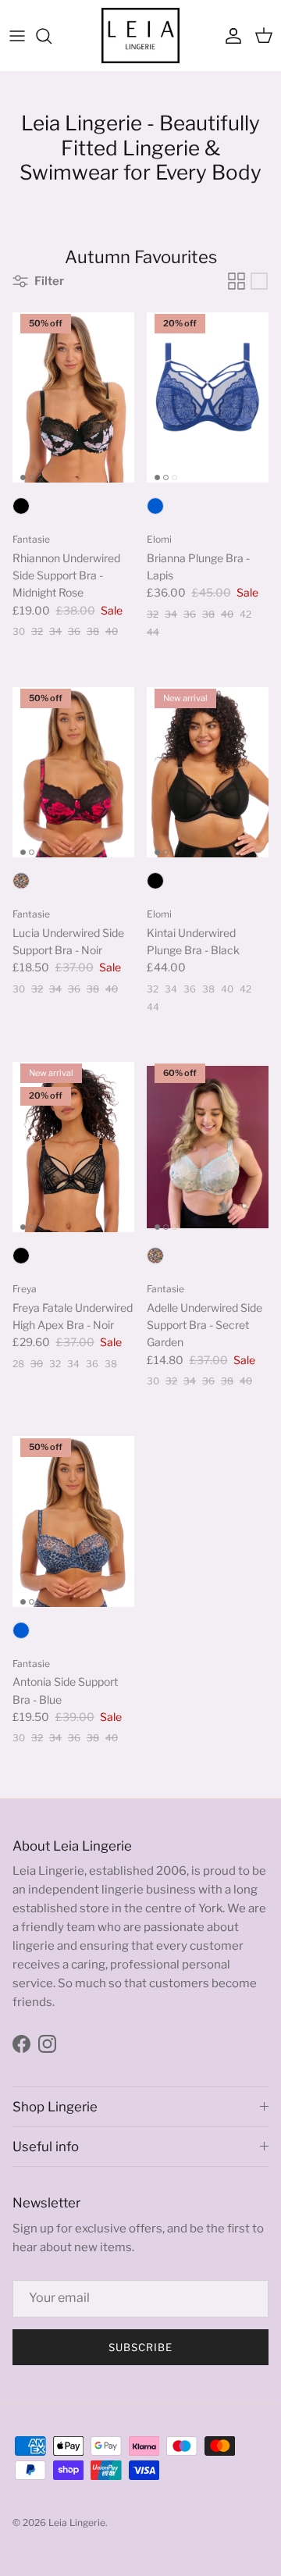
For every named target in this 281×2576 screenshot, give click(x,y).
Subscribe (140, 2347)
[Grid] (237, 281)
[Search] (52, 36)
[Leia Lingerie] (140, 36)
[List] (259, 281)
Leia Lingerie (77, 2523)
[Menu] (17, 36)
